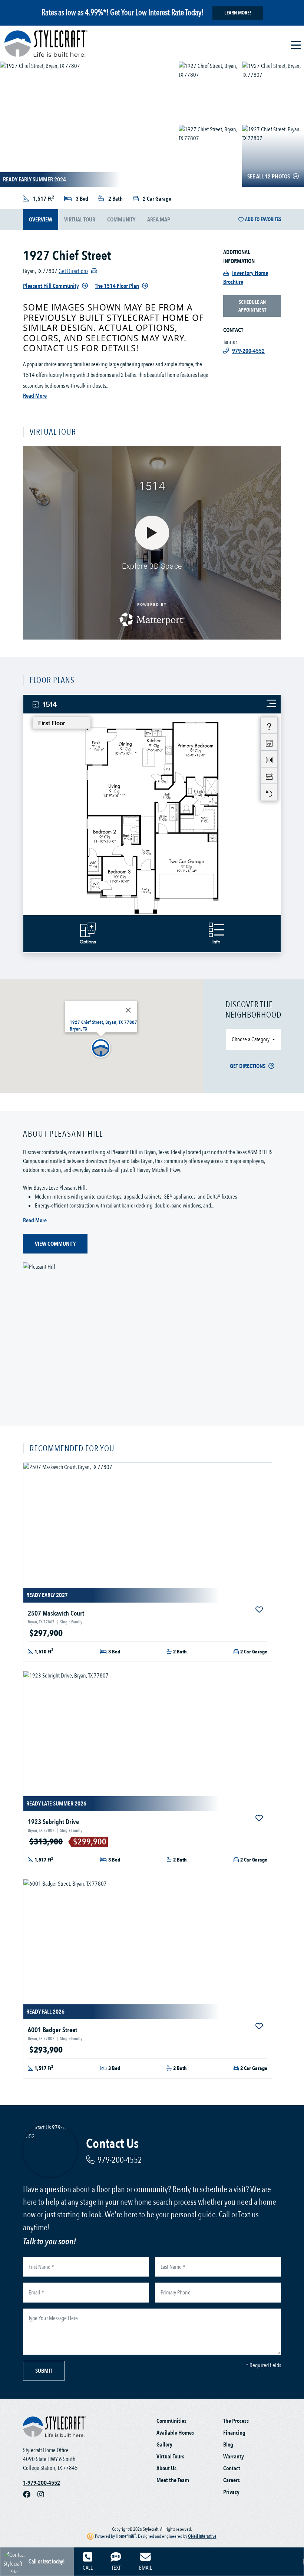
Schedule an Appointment (252, 306)
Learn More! (238, 13)
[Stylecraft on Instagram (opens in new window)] (44, 2495)
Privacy (231, 2492)
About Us (166, 2468)
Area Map (159, 220)
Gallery (164, 2445)
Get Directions (248, 1066)
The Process (236, 2421)
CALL (88, 2568)
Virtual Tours (170, 2457)
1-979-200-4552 (42, 2483)
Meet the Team (173, 2480)
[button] (101, 1048)
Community (121, 220)
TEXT (116, 2568)
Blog (228, 2445)
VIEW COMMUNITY (55, 1244)
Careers (232, 2480)
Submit (44, 2371)
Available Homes (175, 2433)
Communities (171, 2421)
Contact (232, 2468)
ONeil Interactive (202, 2536)
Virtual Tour (80, 220)
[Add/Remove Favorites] (260, 1610)
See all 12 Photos (269, 177)
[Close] (128, 1010)
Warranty (234, 2457)
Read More (35, 396)
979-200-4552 (120, 2160)
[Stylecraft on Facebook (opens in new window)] (30, 2495)
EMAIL (146, 2568)
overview (41, 220)
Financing (234, 2433)
